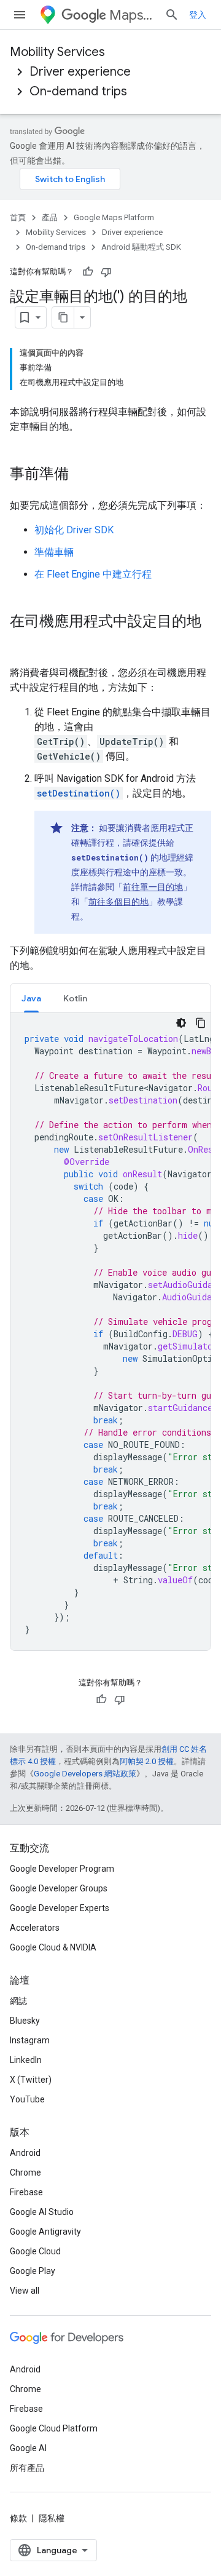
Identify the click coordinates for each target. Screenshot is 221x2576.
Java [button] (31, 998)
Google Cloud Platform (54, 2428)
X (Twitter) (31, 2080)
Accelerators (35, 1928)
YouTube (27, 2099)
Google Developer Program (62, 1869)
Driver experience (80, 72)
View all (25, 2291)
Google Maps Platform (114, 217)
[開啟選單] (20, 15)
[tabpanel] (110, 1332)
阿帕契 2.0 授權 (147, 1761)
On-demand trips (78, 91)
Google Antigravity (45, 2232)
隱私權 (52, 2518)
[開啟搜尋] (172, 15)
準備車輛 (54, 552)
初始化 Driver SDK (74, 530)
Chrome (25, 2173)
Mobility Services (57, 52)
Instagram (30, 2040)
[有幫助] (88, 272)
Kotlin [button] (75, 998)
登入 (198, 15)
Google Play (33, 2271)
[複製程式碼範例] (201, 1023)
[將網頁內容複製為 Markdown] (63, 317)
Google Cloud (35, 2251)
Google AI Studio (42, 2212)
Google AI (28, 2448)
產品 (50, 217)
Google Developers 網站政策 (85, 1774)
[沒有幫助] (106, 272)
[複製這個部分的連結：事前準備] (81, 475)
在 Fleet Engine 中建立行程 (93, 574)
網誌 (18, 2001)
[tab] (31, 998)
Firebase (26, 2192)
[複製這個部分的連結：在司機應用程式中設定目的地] (22, 642)
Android (25, 2153)
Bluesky (25, 2021)
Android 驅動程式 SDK (141, 247)
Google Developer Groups (59, 1888)
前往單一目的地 (153, 887)
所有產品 (27, 2468)
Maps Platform (132, 15)
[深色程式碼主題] (181, 1023)
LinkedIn (26, 2060)
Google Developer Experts (60, 1908)
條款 (18, 2518)
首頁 (18, 217)
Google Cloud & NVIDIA (53, 1947)
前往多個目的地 (118, 902)
